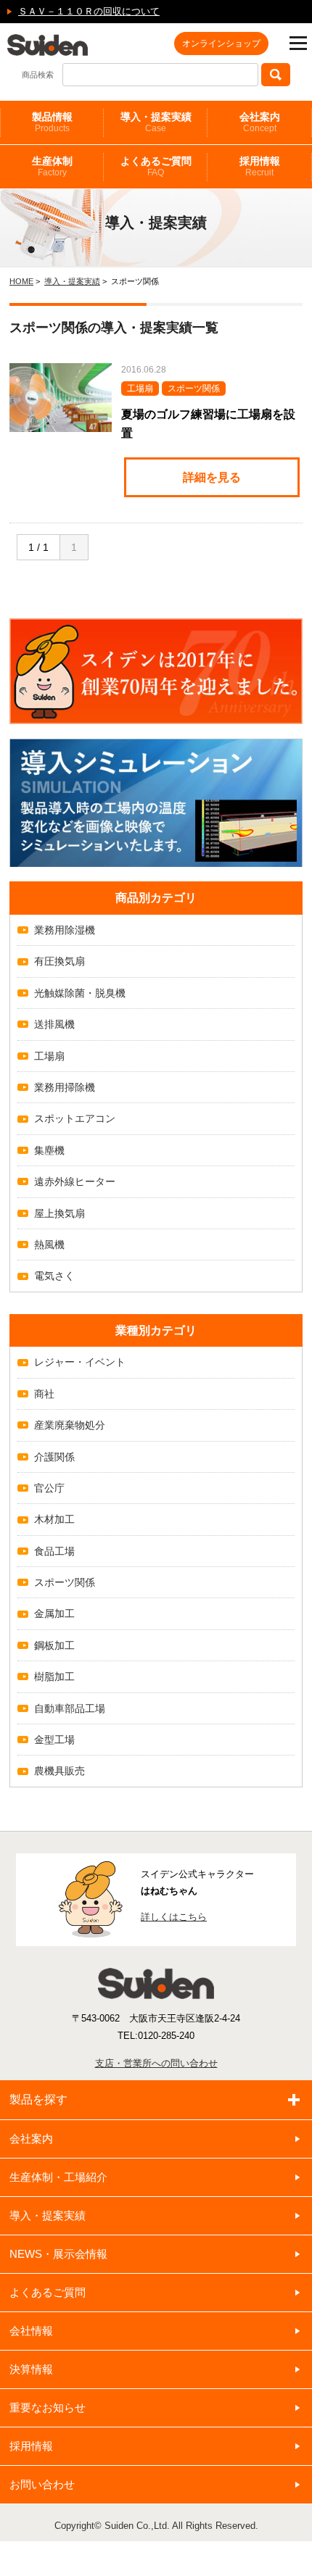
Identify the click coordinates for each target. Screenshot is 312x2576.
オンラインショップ (221, 43)
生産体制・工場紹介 (58, 2177)
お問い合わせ (42, 2484)
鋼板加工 (54, 1645)
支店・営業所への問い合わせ (156, 2063)
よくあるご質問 (156, 166)
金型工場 (54, 1740)
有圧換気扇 (59, 961)
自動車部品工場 (70, 1708)
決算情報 (31, 2369)
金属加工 (54, 1613)
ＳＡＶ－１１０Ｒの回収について (89, 11)
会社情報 (31, 2331)
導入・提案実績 (156, 122)
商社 (44, 1394)
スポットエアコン (75, 1118)
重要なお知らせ (48, 2407)
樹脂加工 (54, 1677)
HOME (21, 281)
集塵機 (49, 1150)
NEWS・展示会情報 (58, 2254)
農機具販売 (59, 1771)
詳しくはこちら (174, 1917)
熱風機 (49, 1245)
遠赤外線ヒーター (75, 1181)
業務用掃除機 (65, 1087)
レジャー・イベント (80, 1362)
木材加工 (54, 1519)
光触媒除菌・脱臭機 (80, 993)
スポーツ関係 (65, 1582)
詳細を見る (212, 477)
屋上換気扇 (59, 1213)
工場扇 (49, 1056)
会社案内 (260, 122)
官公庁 (49, 1488)
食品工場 (54, 1551)
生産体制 (52, 166)
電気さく (54, 1276)
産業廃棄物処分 (70, 1425)
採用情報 (260, 166)
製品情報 (52, 122)
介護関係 (54, 1457)
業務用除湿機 (65, 930)
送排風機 (54, 1024)
